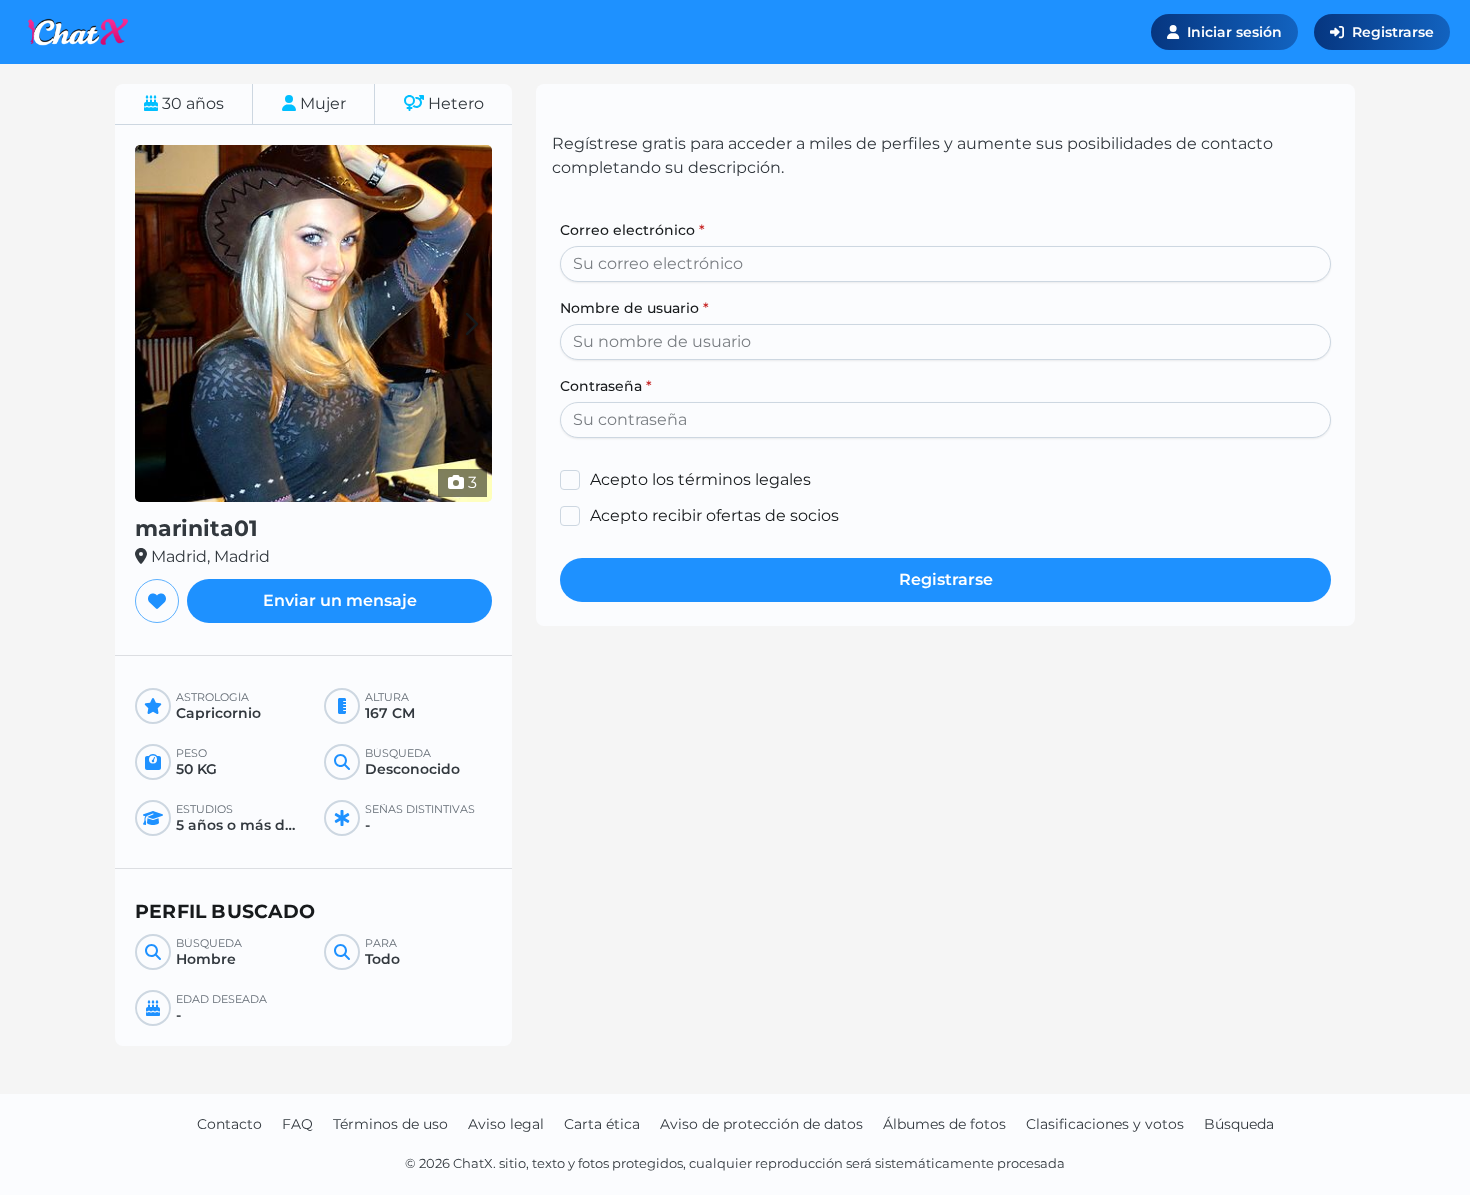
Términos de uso (390, 1124)
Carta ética (602, 1124)
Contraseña (606, 386)
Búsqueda (1239, 1124)
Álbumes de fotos (944, 1124)
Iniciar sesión (1234, 32)
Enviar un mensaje (340, 600)
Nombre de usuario (634, 308)
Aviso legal (506, 1124)
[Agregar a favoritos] (157, 601)
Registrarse (1393, 32)
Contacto (229, 1124)
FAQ (297, 1124)
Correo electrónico (632, 230)
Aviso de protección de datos (761, 1124)
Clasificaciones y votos (1105, 1124)
